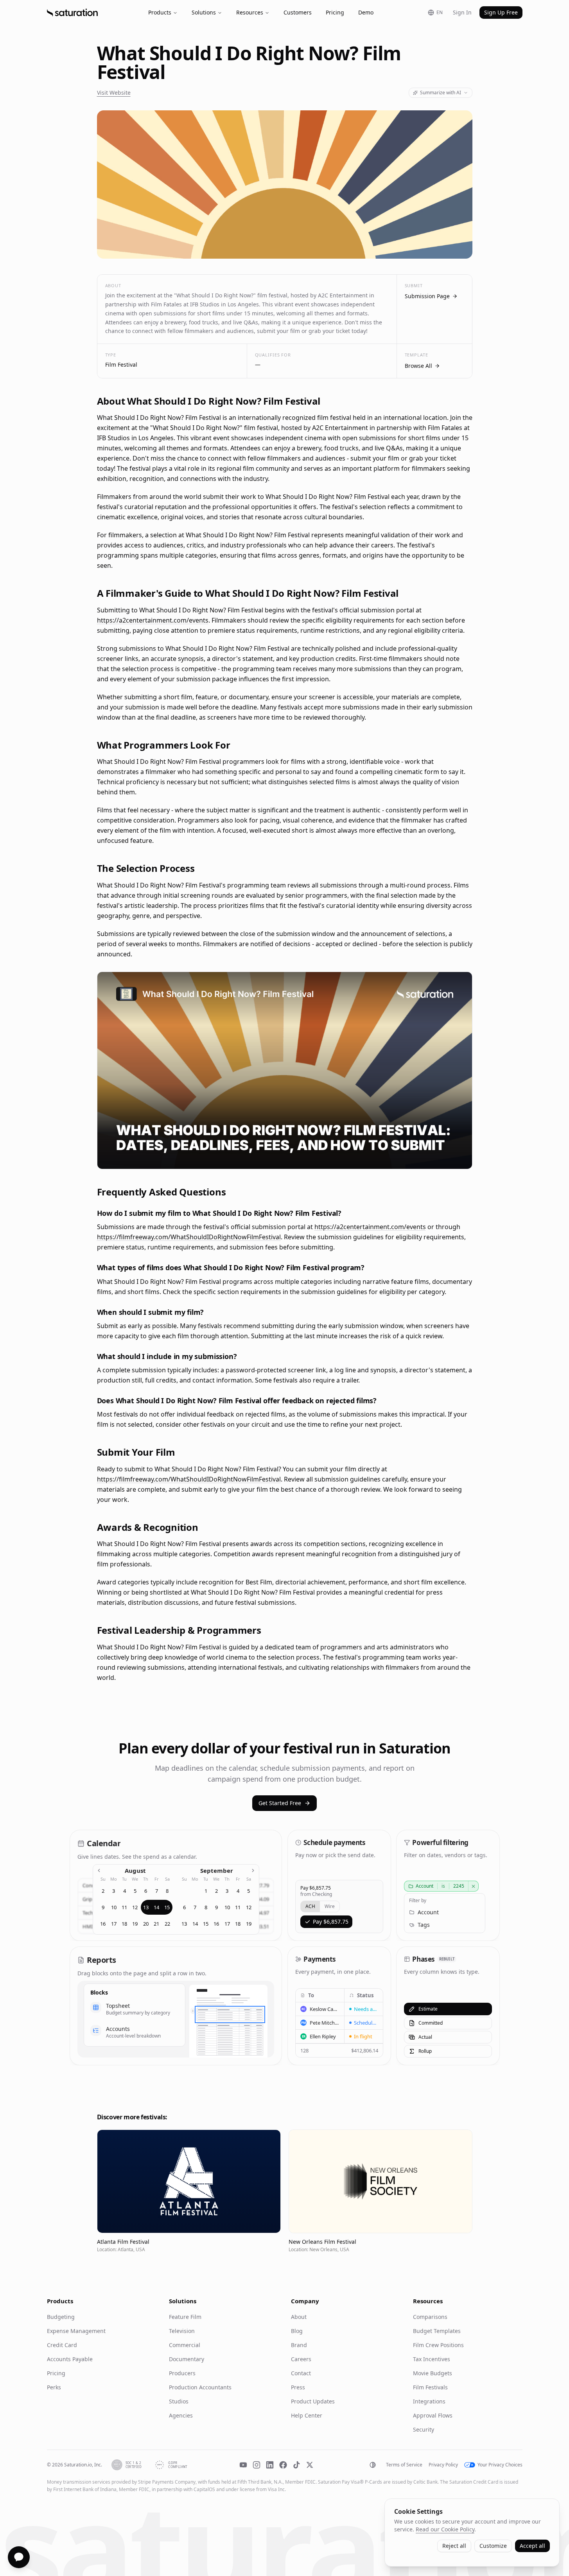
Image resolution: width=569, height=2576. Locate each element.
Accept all (532, 2546)
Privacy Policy (443, 2465)
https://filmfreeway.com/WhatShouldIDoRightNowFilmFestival (189, 1237)
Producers (182, 2373)
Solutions (204, 12)
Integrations (429, 2401)
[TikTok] (296, 2465)
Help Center (307, 2415)
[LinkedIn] (270, 2465)
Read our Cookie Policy (445, 2529)
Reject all (454, 2546)
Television (182, 2331)
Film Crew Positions (438, 2345)
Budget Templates (437, 2331)
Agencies (181, 2415)
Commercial (185, 2345)
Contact (301, 2373)
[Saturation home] (72, 13)
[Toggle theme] (373, 2465)
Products (160, 12)
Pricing (335, 12)
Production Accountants (200, 2387)
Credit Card (62, 2345)
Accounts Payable (70, 2359)
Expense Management (76, 2331)
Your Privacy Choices (500, 2465)
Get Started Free (280, 1803)
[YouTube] (243, 2465)
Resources (250, 12)
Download (452, 1158)
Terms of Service (404, 2465)
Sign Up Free (501, 12)
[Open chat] (19, 2557)
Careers (301, 2359)
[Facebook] (283, 2465)
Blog (297, 2331)
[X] (310, 2465)
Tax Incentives (432, 2359)
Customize (493, 2546)
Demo (366, 12)
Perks (54, 2387)
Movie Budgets (433, 2373)
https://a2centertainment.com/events (153, 620)
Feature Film (185, 2317)
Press (298, 2387)
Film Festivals (430, 2387)
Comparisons (430, 2317)
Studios (179, 2401)
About (299, 2317)
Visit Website (114, 93)
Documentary (187, 2359)
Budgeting (61, 2317)
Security (424, 2429)
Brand (299, 2345)
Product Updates (313, 2401)
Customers (298, 12)
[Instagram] (257, 2465)
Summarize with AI (441, 93)
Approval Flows (433, 2415)
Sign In (462, 12)
